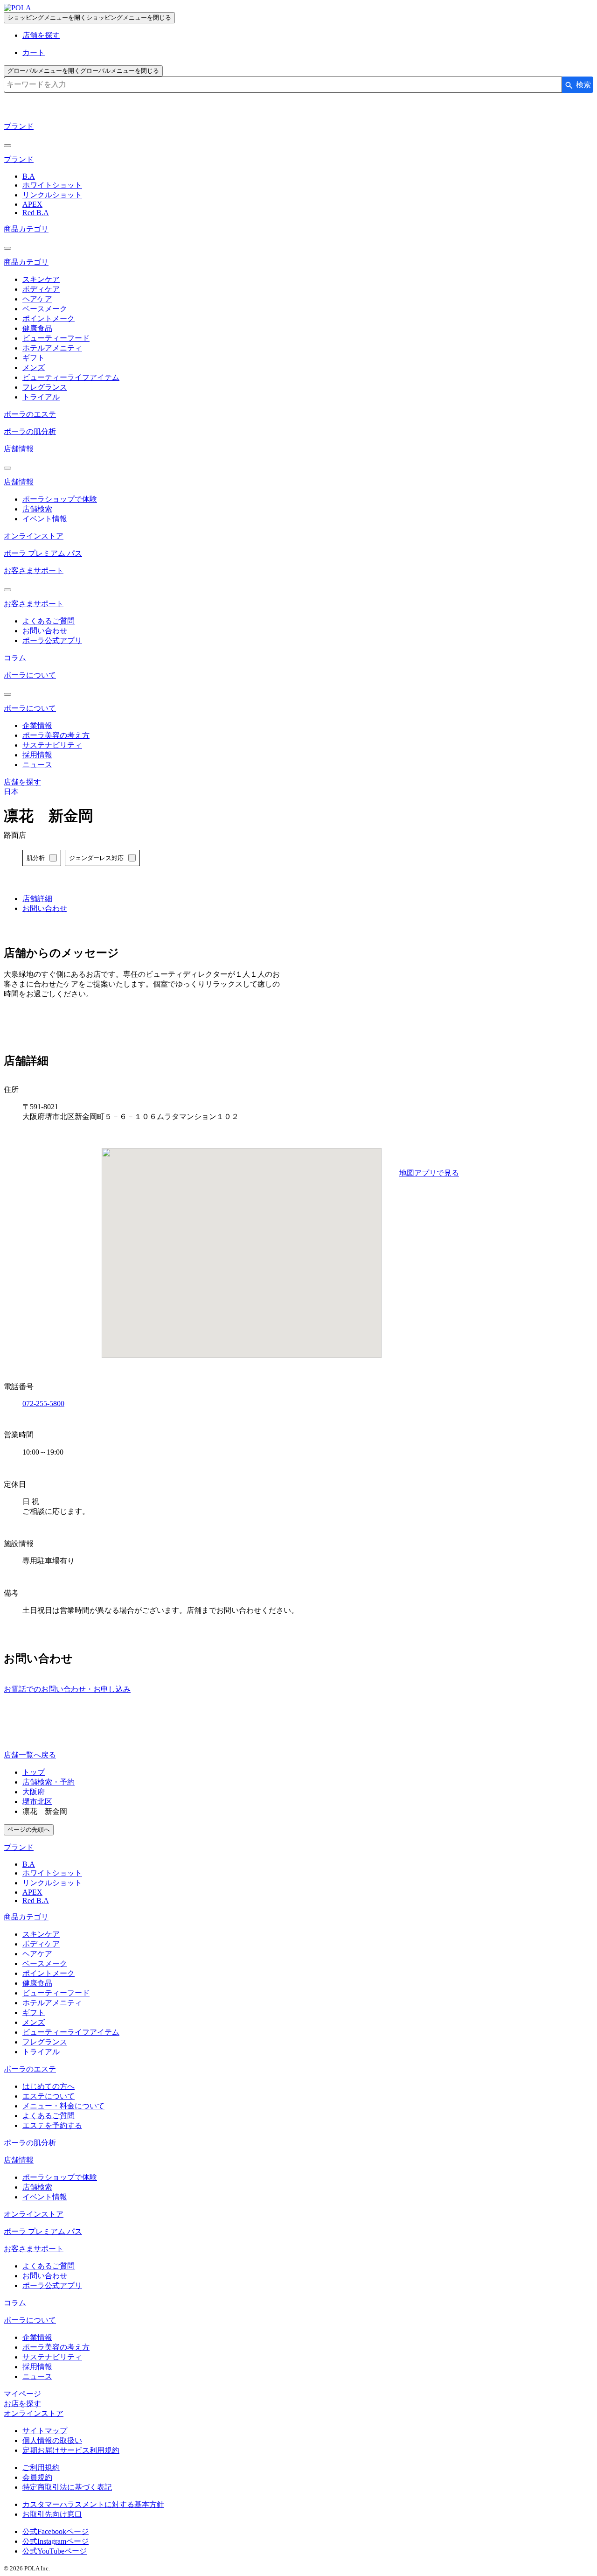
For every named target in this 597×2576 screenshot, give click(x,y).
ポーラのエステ (30, 414)
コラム (15, 658)
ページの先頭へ (29, 1830)
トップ (34, 1772)
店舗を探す (41, 35)
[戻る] (7, 146)
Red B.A (36, 213)
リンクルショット (52, 195)
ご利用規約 (41, 2467)
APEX (32, 204)
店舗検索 (37, 509)
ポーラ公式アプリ (52, 640)
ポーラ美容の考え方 (56, 735)
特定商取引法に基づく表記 (67, 2487)
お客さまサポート (34, 570)
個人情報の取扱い (52, 2440)
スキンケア (41, 279)
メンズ (34, 367)
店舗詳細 (37, 899)
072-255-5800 (43, 1403)
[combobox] (283, 85)
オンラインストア (34, 536)
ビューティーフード (56, 338)
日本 (11, 792)
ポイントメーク (49, 318)
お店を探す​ (22, 2404)
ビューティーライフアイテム (71, 377)
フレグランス (45, 387)
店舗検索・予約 (49, 1782)
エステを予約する (52, 2125)
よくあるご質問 (49, 621)
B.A (29, 176)
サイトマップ (45, 2431)
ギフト (34, 358)
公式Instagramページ (56, 2541)
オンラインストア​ (34, 2413)
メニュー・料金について (63, 2106)
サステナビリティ (52, 745)
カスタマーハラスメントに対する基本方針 (93, 2504)
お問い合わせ (45, 631)
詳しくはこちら (52, 918)
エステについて (49, 2096)
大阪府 (34, 1792)
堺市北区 (37, 1802)
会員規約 (37, 2477)
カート (34, 52)
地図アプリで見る (429, 1173)
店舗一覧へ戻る (30, 1755)
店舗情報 (19, 449)
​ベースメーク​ (45, 1963)
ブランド (19, 126)
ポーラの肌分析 (30, 431)
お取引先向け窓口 (52, 2514)
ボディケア (41, 289)
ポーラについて (30, 675)
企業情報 (37, 725)
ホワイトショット (52, 185)
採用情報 (37, 755)
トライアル (41, 397)
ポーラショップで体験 (60, 499)
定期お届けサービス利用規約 (71, 2450)
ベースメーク (45, 309)
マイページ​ (22, 2394)
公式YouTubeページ (55, 2551)
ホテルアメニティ (52, 348)
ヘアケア (37, 299)
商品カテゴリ (26, 229)
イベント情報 (45, 519)
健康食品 (37, 328)
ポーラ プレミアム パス (43, 553)
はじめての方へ (49, 2086)
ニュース (37, 765)
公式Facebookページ (56, 2531)
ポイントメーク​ (49, 1973)
